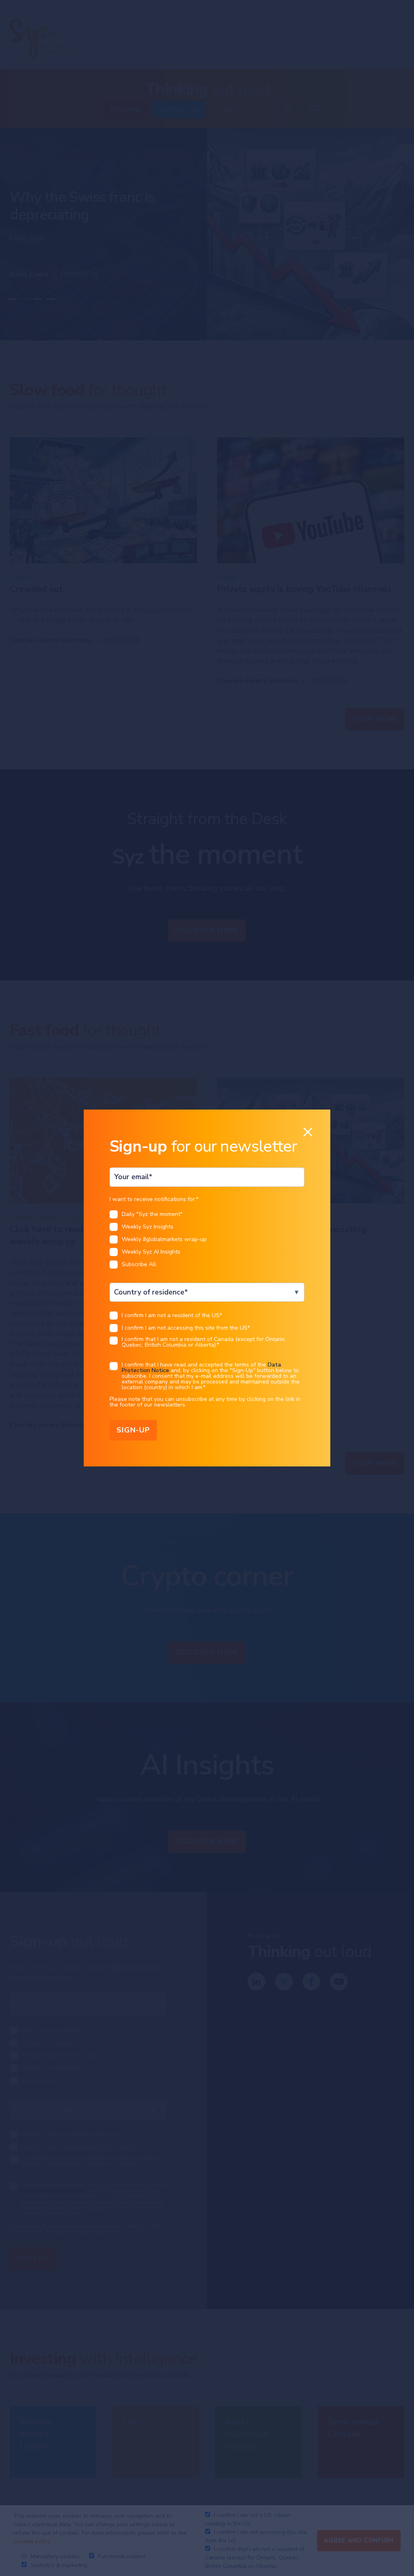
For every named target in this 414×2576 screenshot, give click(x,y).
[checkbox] (207, 1242)
